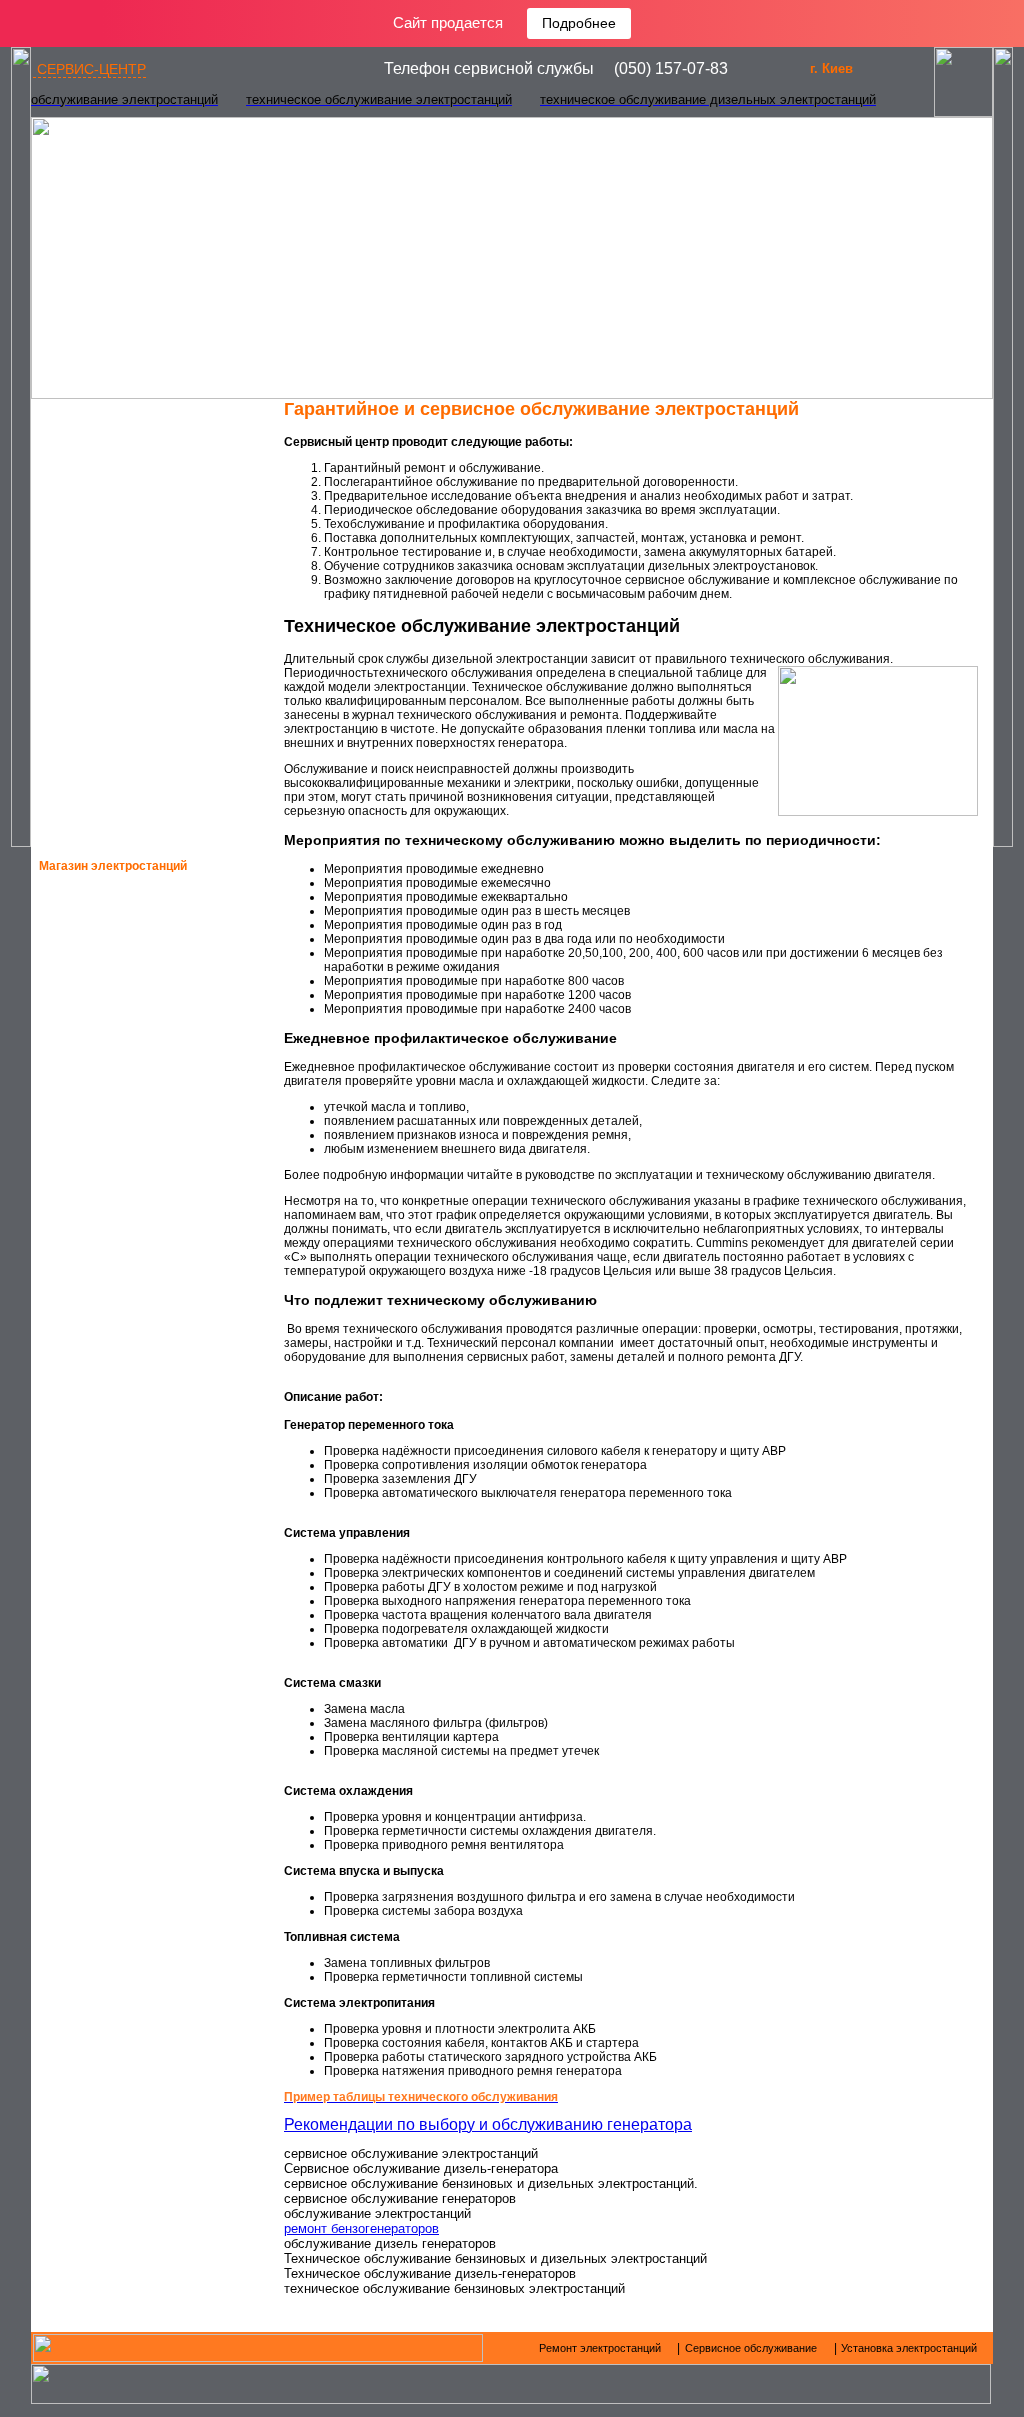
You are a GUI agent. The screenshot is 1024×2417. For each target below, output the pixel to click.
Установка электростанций (161, 615)
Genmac (92, 1131)
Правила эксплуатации (145, 648)
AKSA (82, 1263)
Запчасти (99, 582)
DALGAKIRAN (106, 1571)
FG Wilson (98, 1307)
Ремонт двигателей (135, 450)
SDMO (83, 1087)
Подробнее (579, 23)
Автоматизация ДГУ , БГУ (150, 549)
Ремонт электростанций (150, 483)
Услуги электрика (124, 813)
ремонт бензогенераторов (361, 2228)
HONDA (87, 955)
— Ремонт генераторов (126, 417)
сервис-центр (89, 69)
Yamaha (91, 1175)
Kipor (84, 1483)
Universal (100, 1615)
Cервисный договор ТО (147, 714)
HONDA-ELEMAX (114, 911)
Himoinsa (95, 1043)
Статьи (89, 681)
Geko (82, 999)
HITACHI (89, 1351)
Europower (105, 1219)
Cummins (94, 1395)
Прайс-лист (105, 780)
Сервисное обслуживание (158, 516)
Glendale (98, 1527)
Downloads (105, 747)
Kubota (90, 1439)
